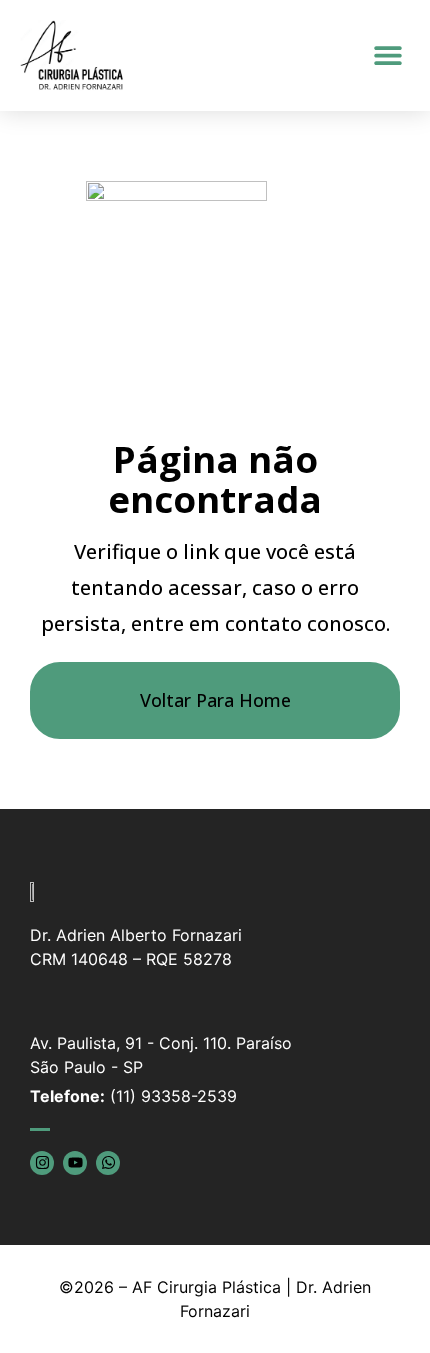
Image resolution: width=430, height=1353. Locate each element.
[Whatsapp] (108, 1163)
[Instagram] (42, 1163)
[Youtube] (75, 1163)
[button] (387, 55)
